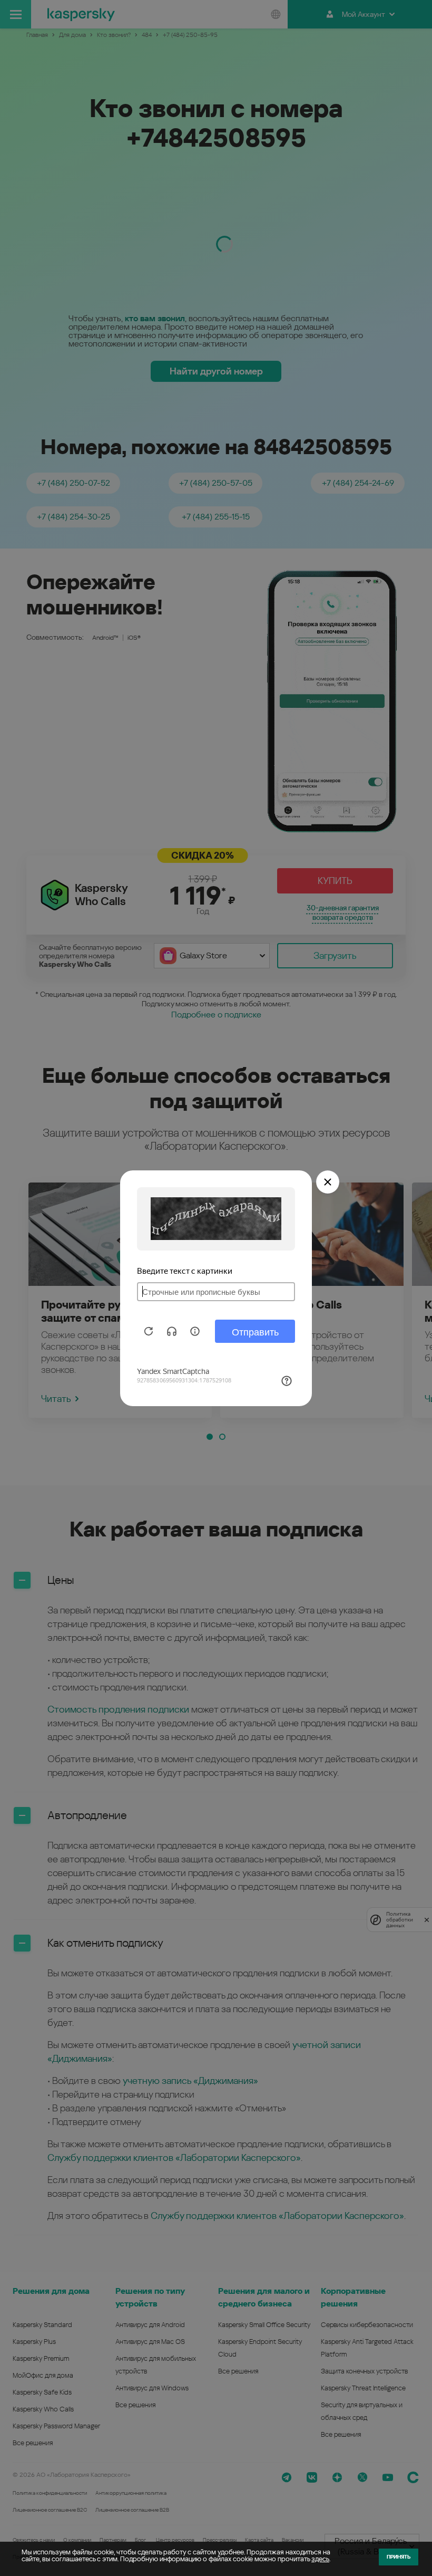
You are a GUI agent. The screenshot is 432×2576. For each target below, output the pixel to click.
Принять (399, 2557)
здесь (320, 2559)
